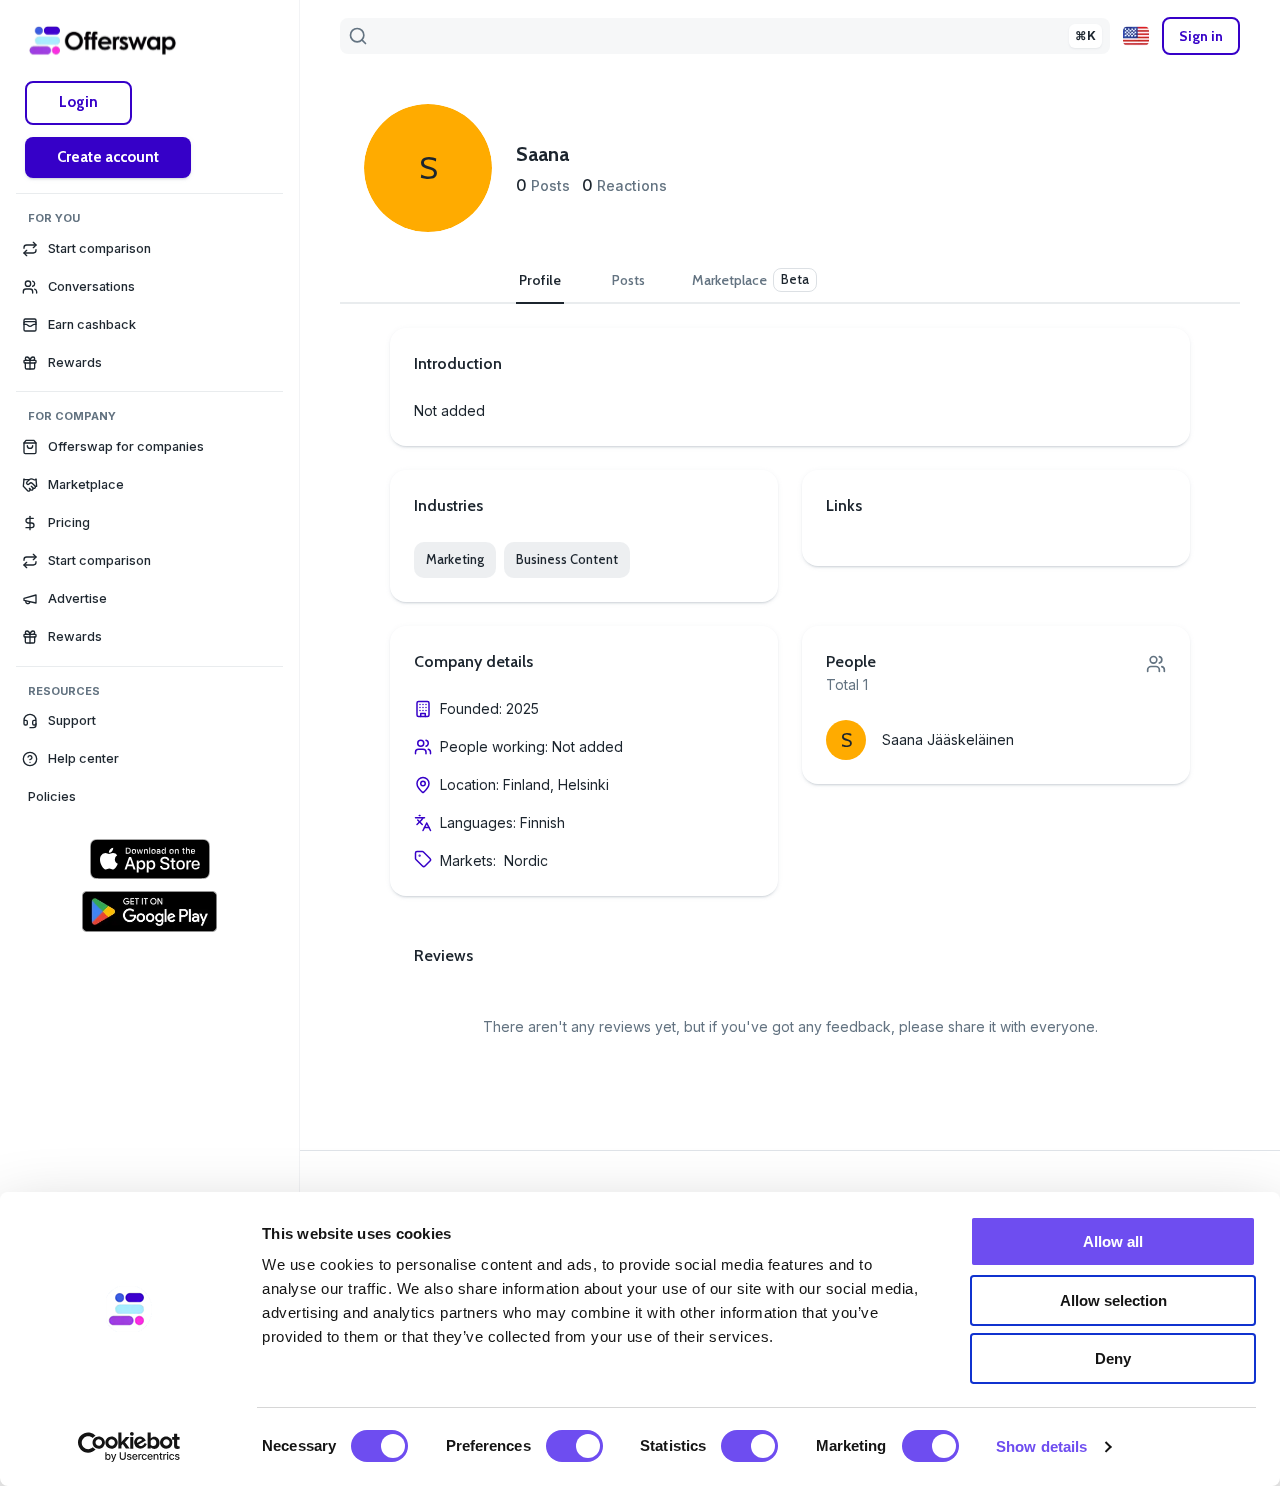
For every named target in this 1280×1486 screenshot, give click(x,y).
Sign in (1201, 36)
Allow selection (1113, 1300)
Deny (1113, 1358)
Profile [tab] (540, 280)
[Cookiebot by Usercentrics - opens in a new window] (129, 1447)
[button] (149, 721)
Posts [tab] (628, 280)
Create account (108, 157)
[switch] (574, 1446)
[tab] (754, 280)
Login (78, 102)
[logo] (103, 40)
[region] (149, 777)
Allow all (1113, 1241)
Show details (1041, 1446)
